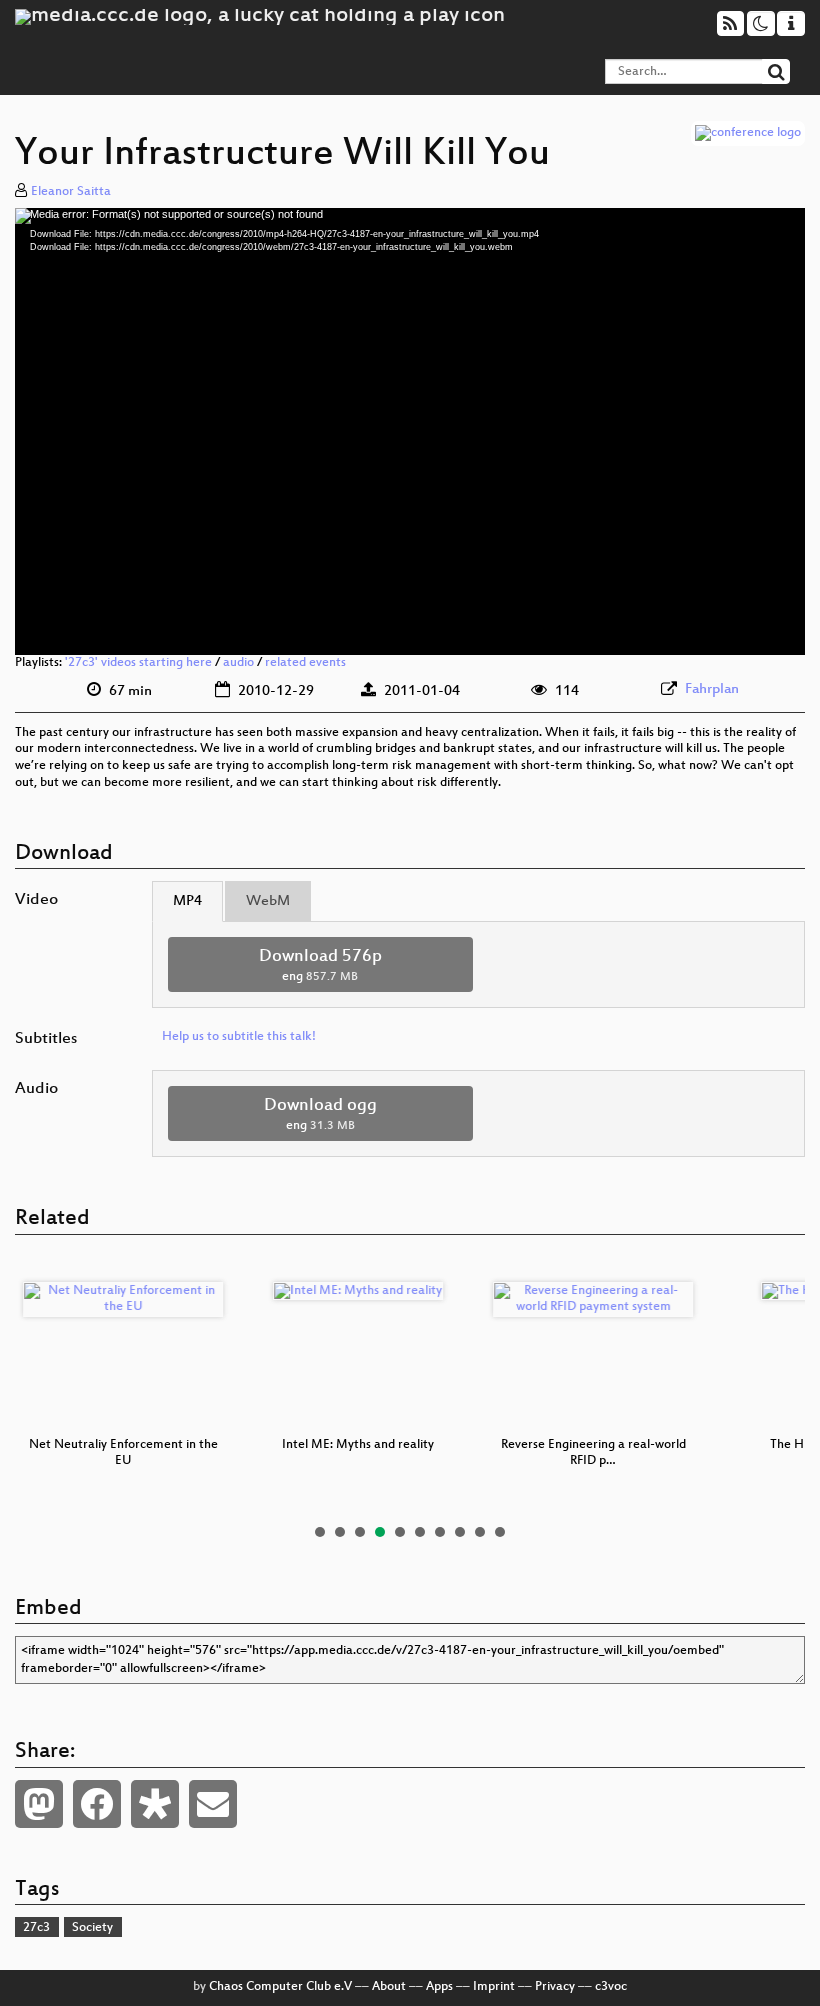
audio (238, 663)
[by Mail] (213, 1804)
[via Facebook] (97, 1804)
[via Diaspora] (155, 1804)
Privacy (555, 1987)
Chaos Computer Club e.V (280, 1987)
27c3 (36, 1928)
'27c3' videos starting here (138, 663)
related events (305, 663)
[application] (410, 431)
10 (500, 1532)
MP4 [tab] (187, 901)
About (389, 1987)
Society (92, 1928)
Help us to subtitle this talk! (239, 1037)
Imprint (494, 1987)
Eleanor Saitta (71, 192)
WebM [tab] (268, 901)
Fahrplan (712, 689)
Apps (439, 1987)
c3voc (611, 1987)
